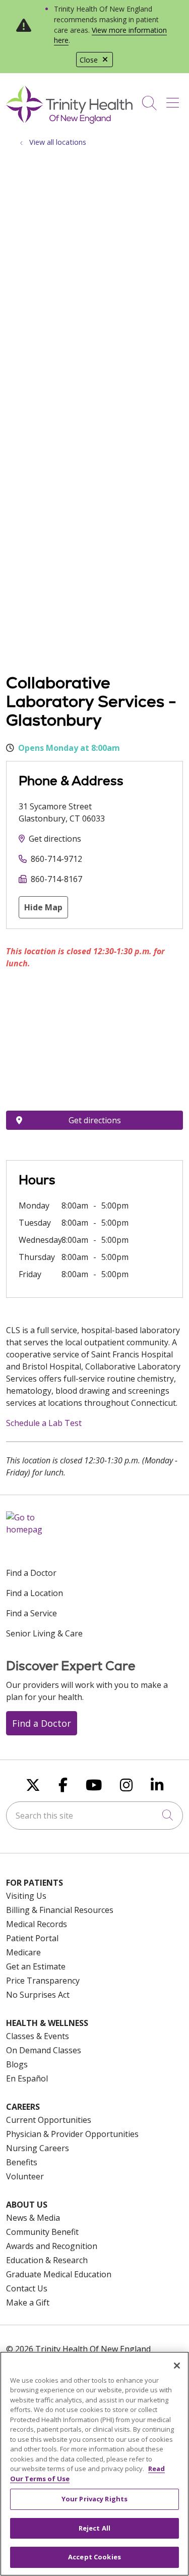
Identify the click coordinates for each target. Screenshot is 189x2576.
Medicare (23, 1952)
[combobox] (94, 1816)
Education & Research (47, 2260)
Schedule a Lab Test (44, 1423)
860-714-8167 (56, 879)
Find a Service (31, 1613)
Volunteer (25, 2176)
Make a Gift (28, 2303)
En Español (27, 2078)
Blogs (17, 2064)
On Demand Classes (44, 2050)
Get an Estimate (36, 1966)
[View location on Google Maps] (94, 1044)
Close (89, 60)
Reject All (94, 2528)
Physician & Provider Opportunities (72, 2134)
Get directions (55, 839)
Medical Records (37, 1924)
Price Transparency (43, 1981)
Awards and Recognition (52, 2246)
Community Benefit (42, 2232)
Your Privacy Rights (94, 2499)
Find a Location (35, 1593)
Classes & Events (38, 2036)
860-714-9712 (56, 859)
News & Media (33, 2218)
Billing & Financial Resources (60, 1910)
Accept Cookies (94, 2557)
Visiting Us (26, 1896)
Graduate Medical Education (59, 2274)
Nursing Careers (38, 2148)
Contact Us (27, 2288)
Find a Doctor (31, 1573)
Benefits (22, 2162)
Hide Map (43, 907)
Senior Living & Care (44, 1633)
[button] (175, 99)
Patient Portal (32, 1938)
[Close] (177, 2366)
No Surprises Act (38, 1995)
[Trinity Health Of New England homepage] (69, 121)
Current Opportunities (49, 2120)
